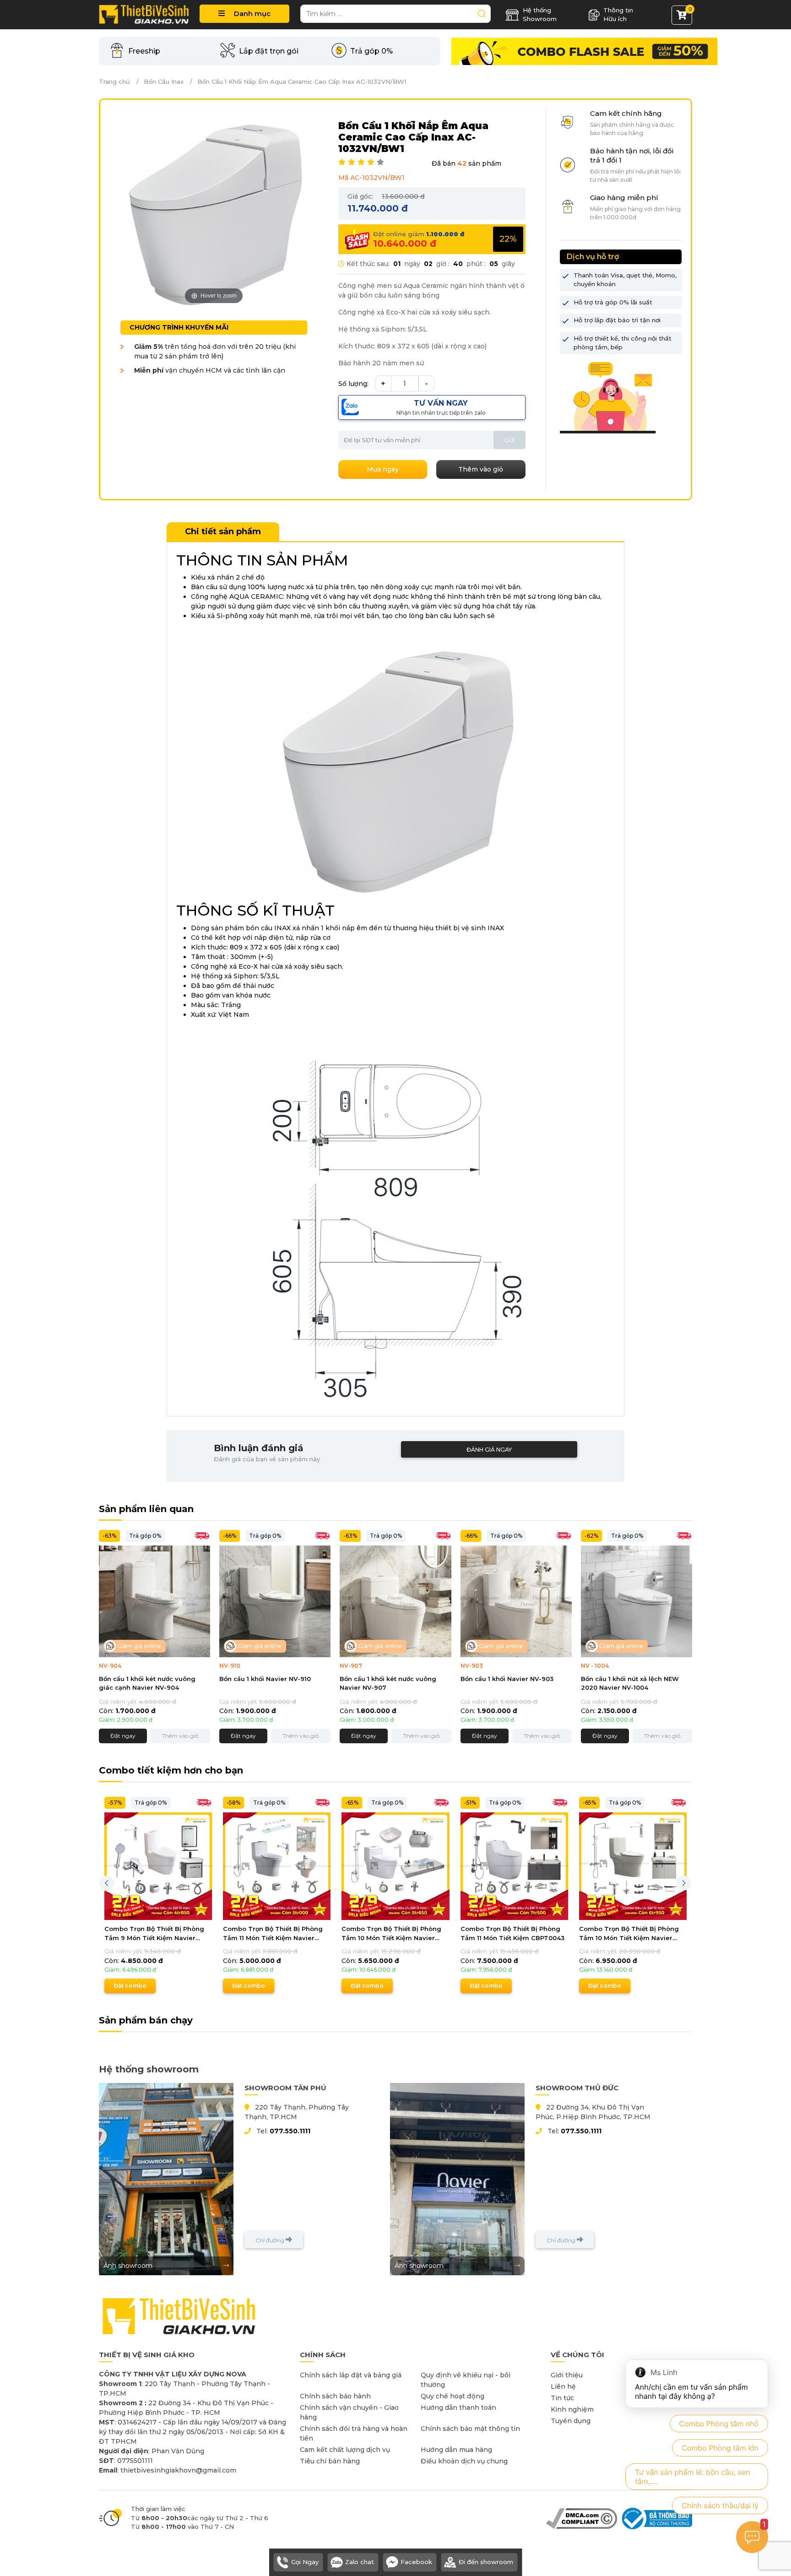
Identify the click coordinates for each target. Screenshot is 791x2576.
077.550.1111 (290, 2131)
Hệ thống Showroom (540, 15)
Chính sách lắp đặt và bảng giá (351, 2375)
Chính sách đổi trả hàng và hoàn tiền (354, 2433)
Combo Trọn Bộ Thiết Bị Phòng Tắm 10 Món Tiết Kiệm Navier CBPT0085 (391, 1934)
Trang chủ (114, 81)
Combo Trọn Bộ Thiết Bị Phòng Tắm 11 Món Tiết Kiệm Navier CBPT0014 (273, 1934)
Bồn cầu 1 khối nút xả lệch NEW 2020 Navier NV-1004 (630, 1683)
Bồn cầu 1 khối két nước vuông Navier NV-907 (388, 1683)
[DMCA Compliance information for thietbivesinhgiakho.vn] (582, 2518)
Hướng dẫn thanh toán (458, 2408)
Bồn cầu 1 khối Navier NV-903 (507, 1679)
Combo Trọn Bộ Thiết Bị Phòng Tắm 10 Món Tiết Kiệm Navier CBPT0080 (629, 1934)
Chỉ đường (271, 2240)
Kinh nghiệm (572, 2409)
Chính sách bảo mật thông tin (470, 2429)
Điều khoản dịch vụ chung (464, 2461)
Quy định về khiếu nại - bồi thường (466, 2380)
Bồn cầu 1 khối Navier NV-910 (265, 1679)
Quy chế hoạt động (452, 2396)
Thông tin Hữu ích (618, 15)
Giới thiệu (567, 2375)
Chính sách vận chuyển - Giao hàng (349, 2412)
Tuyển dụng (571, 2421)
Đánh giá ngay (489, 1450)
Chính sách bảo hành (335, 2396)
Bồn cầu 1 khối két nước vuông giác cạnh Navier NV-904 (147, 1683)
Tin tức (562, 2398)
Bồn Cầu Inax (164, 81)
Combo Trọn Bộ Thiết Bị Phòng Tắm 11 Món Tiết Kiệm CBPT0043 (512, 1933)
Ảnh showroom (128, 2266)
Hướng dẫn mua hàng (456, 2450)
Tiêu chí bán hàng (330, 2461)
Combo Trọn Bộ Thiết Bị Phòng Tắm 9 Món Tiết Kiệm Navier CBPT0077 (154, 1934)
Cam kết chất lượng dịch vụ (345, 2450)
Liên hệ (563, 2386)
